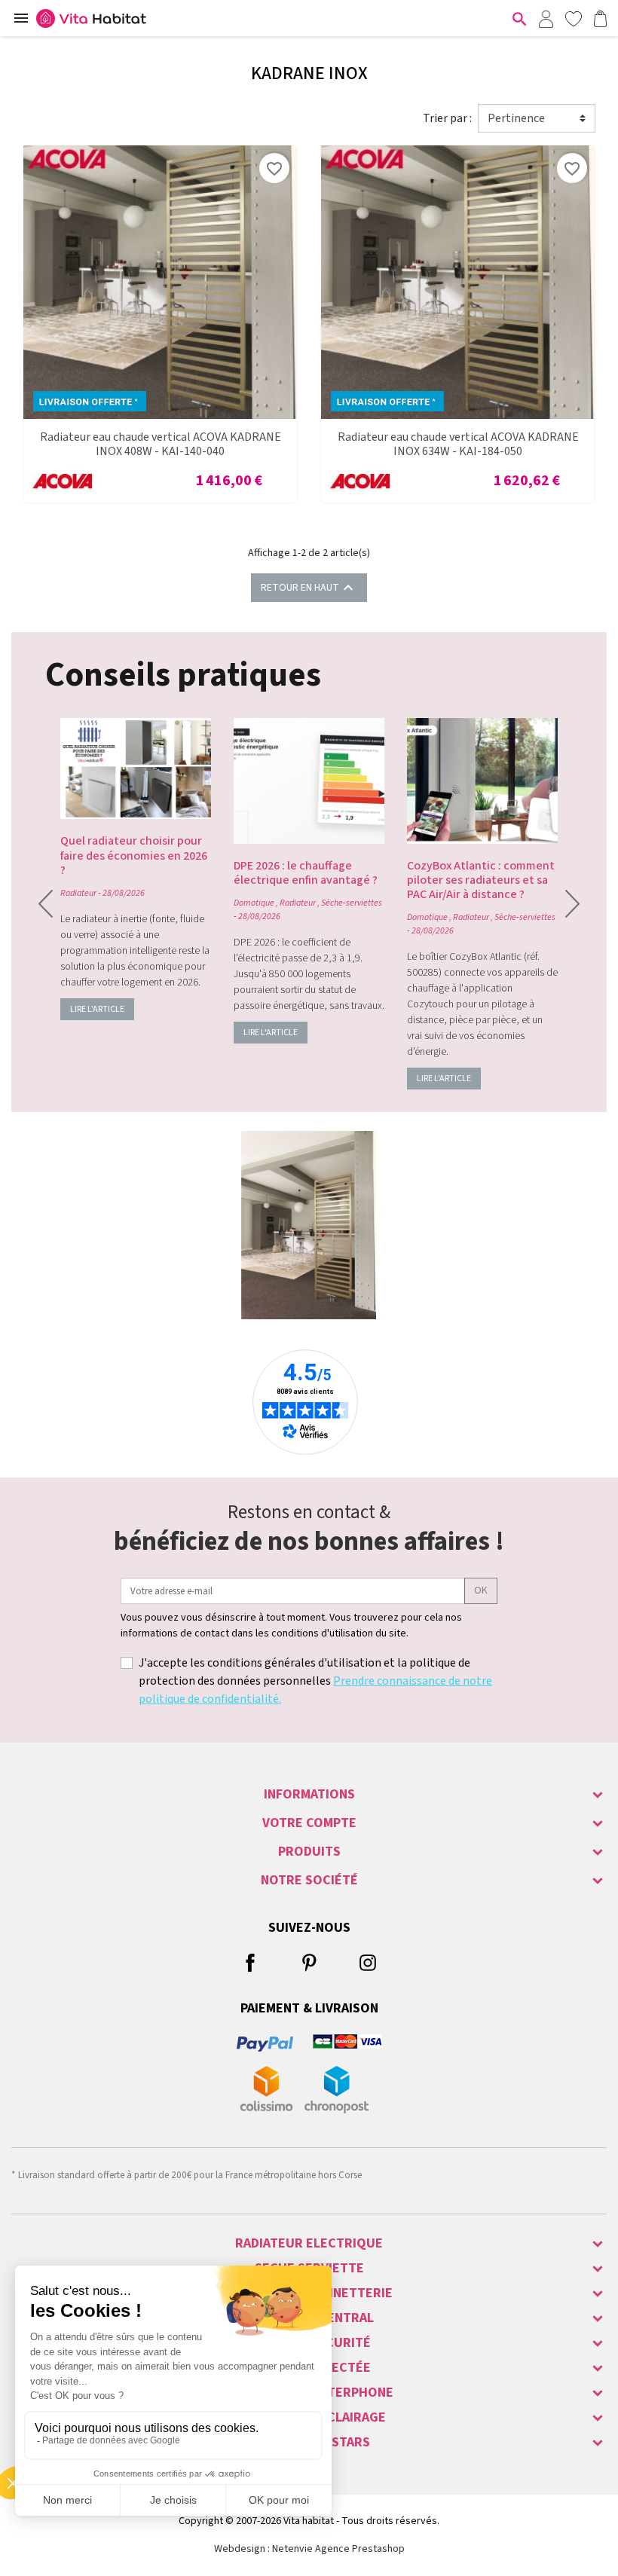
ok (481, 1591)
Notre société (309, 1880)
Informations (309, 1794)
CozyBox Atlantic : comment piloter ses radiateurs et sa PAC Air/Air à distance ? (481, 880)
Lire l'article (97, 1009)
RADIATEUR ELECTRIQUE (309, 2243)
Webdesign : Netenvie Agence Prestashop (309, 2549)
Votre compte (309, 1823)
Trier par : (447, 118)
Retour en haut (309, 588)
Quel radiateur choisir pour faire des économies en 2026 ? (134, 855)
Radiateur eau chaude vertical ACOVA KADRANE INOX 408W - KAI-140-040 (161, 444)
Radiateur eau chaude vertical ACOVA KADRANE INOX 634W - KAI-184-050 (458, 444)
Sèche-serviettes (352, 903)
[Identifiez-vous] (546, 18)
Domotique (254, 903)
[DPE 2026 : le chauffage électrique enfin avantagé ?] (309, 781)
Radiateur (78, 893)
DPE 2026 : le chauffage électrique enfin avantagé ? (306, 873)
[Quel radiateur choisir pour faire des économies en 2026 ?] (136, 769)
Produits (309, 1852)
